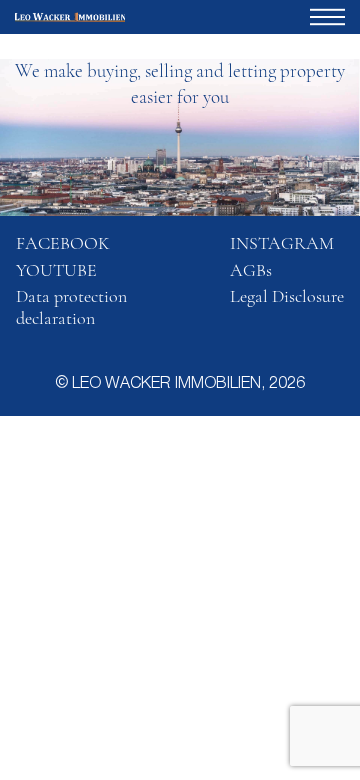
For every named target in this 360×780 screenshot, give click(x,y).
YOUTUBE (56, 270)
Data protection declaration (71, 307)
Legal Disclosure (287, 296)
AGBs (251, 270)
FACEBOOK (63, 243)
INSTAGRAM (282, 243)
